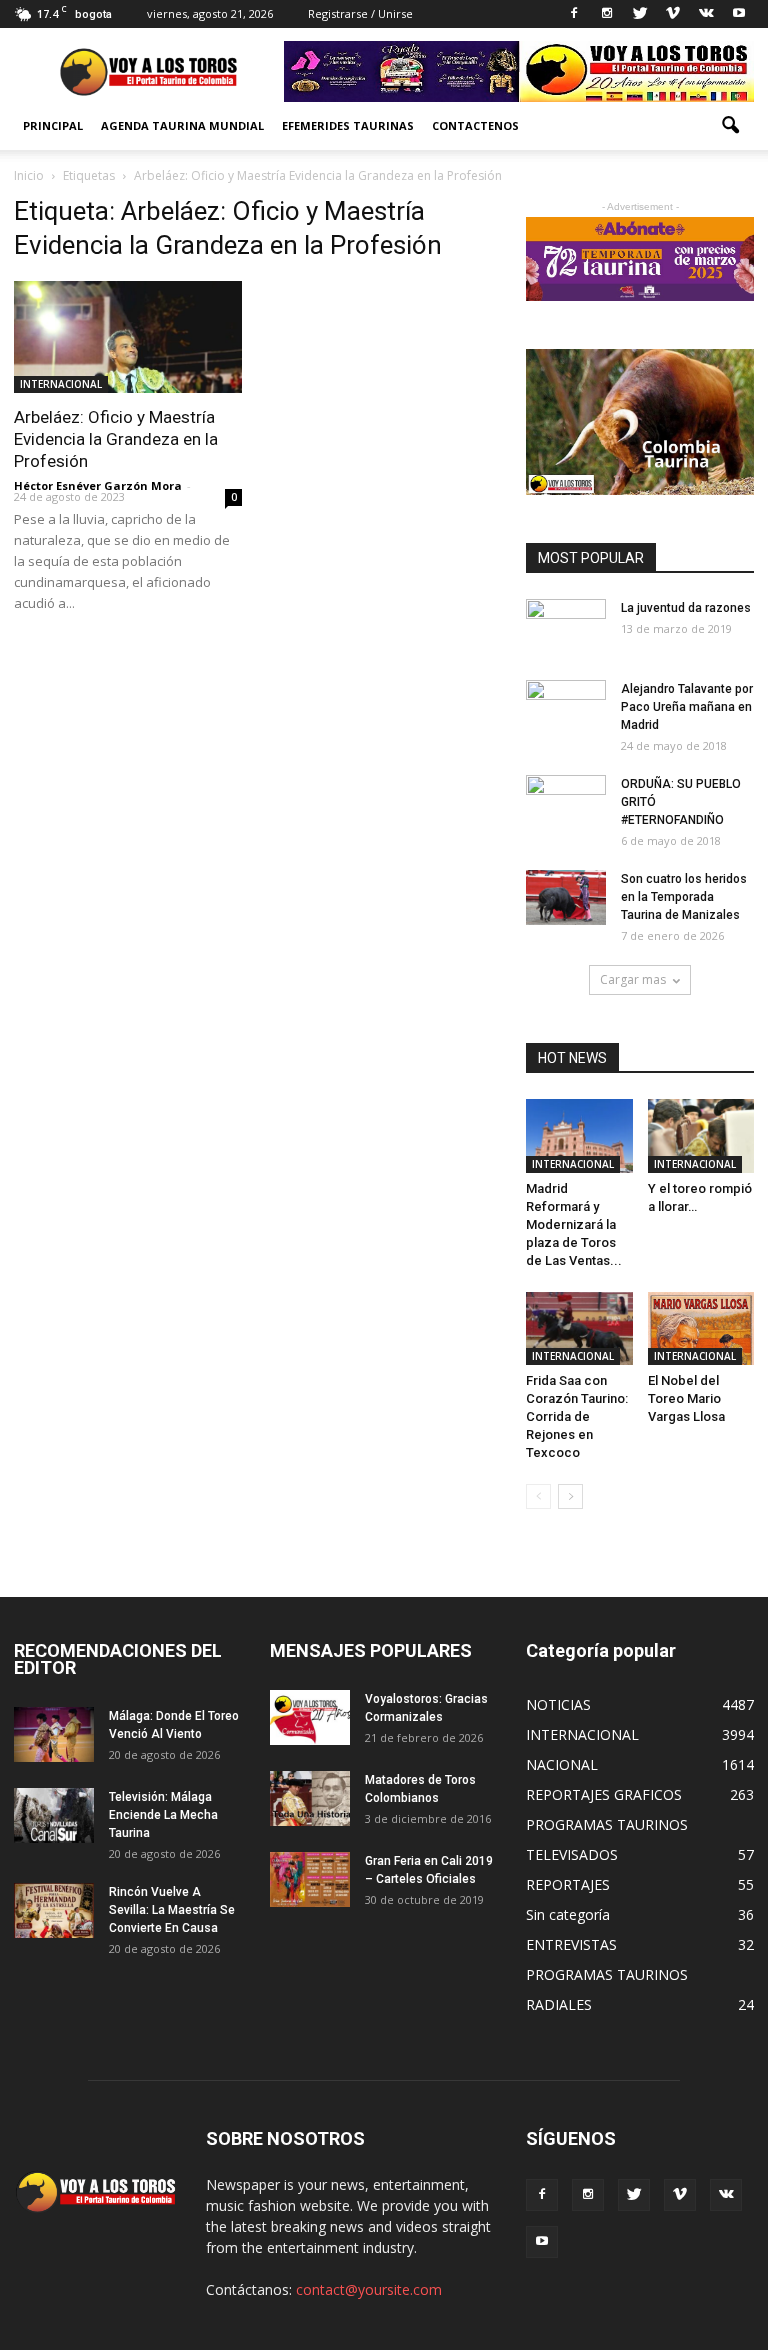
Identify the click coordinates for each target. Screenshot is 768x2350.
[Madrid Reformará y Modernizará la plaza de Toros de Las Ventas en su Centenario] (579, 1135)
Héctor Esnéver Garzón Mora (98, 485)
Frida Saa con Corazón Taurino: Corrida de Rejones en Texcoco (577, 1416)
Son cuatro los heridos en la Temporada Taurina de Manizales (684, 897)
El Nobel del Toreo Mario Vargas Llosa (686, 1398)
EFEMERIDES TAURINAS (348, 125)
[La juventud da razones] (566, 627)
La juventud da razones (686, 608)
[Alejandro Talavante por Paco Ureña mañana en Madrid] (566, 708)
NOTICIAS (558, 1704)
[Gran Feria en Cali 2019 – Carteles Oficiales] (310, 1879)
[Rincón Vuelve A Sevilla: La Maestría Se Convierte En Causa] (54, 1910)
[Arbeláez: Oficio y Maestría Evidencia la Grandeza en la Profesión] (128, 337)
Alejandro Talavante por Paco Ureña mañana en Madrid (687, 707)
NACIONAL (562, 1764)
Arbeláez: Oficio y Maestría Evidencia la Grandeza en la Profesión (116, 439)
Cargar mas (633, 979)
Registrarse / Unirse (360, 13)
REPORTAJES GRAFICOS (604, 1794)
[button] (730, 126)
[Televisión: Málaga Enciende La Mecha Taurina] (54, 1815)
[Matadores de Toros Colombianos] (310, 1798)
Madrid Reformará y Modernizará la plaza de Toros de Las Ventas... (574, 1224)
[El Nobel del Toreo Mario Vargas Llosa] (701, 1329)
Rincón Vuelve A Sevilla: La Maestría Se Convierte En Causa (172, 1910)
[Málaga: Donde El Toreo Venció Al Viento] (54, 1734)
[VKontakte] (706, 14)
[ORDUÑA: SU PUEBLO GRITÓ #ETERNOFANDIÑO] (566, 803)
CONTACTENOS (475, 125)
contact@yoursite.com (369, 2289)
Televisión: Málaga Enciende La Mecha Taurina (163, 1815)
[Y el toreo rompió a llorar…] (701, 1135)
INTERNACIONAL (61, 384)
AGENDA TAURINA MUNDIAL (182, 125)
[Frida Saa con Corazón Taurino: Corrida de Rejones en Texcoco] (579, 1328)
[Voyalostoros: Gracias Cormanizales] (310, 1717)
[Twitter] (640, 14)
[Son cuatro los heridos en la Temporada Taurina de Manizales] (566, 897)
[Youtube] (739, 14)
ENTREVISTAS (571, 1944)
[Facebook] (574, 14)
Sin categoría (568, 1914)
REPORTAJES (568, 1884)
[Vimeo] (673, 14)
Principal (53, 125)
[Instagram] (607, 14)
